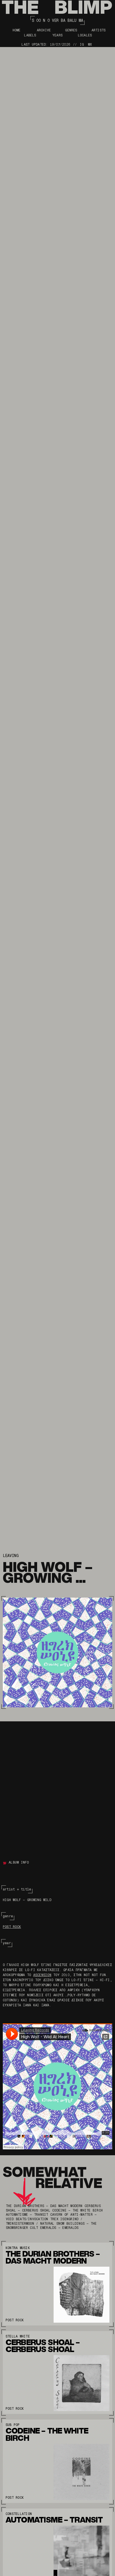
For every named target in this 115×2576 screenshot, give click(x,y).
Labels (30, 35)
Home (17, 30)
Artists (99, 30)
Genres (71, 30)
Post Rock (12, 1927)
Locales (85, 35)
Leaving (11, 1556)
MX (90, 45)
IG (82, 45)
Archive (44, 30)
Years (57, 35)
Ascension (42, 1975)
